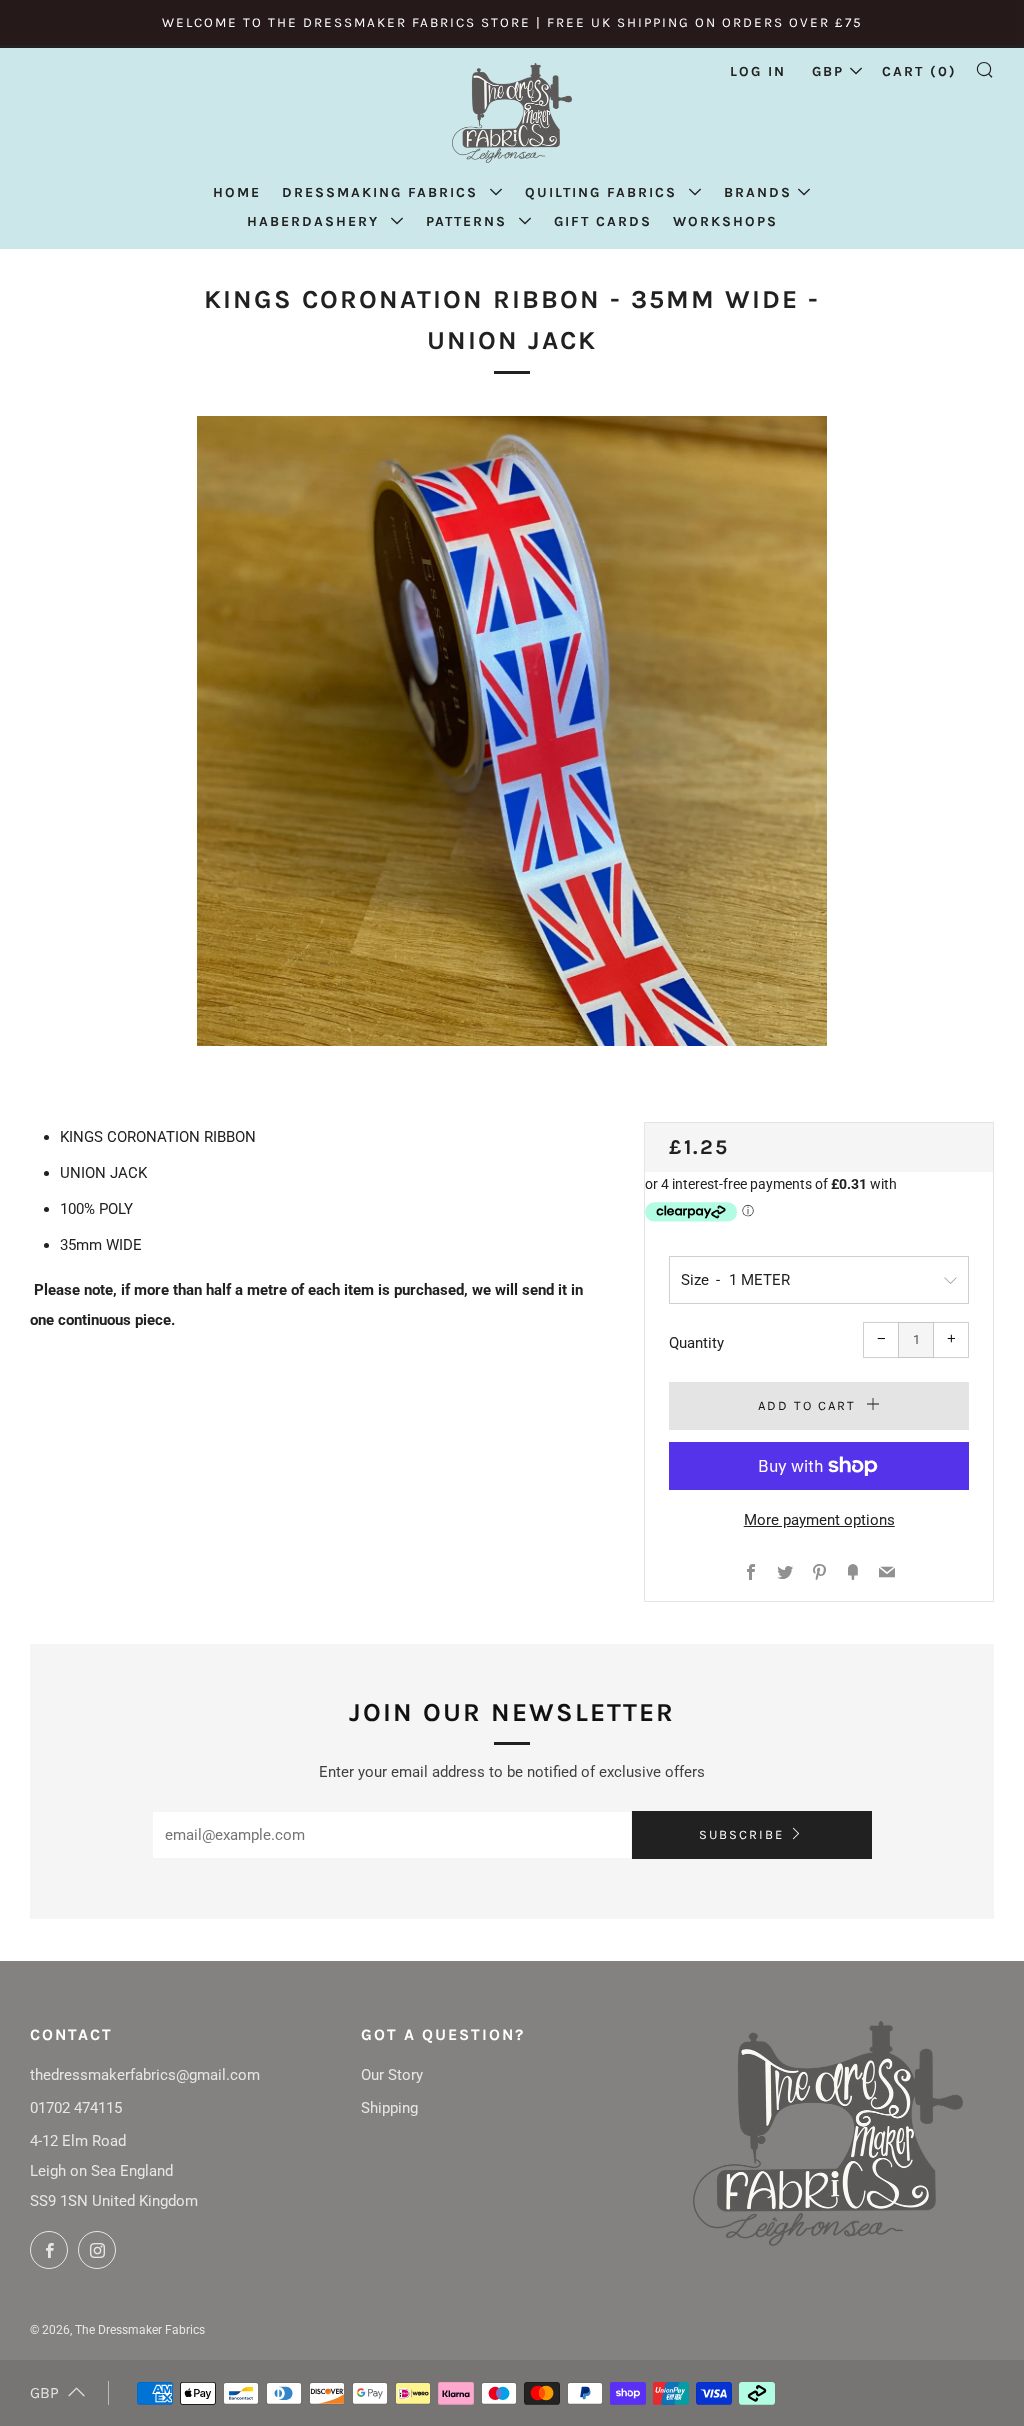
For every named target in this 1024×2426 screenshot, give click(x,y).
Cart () (919, 71)
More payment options (819, 1520)
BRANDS (758, 192)
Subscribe (741, 1834)
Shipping (389, 2108)
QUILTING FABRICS (604, 192)
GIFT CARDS (603, 221)
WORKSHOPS (725, 221)
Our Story (392, 2075)
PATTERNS (469, 221)
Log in (758, 71)
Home (237, 192)
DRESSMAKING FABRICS (383, 192)
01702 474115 (76, 2108)
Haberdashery (316, 221)
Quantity (696, 1343)
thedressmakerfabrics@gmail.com (145, 2075)
